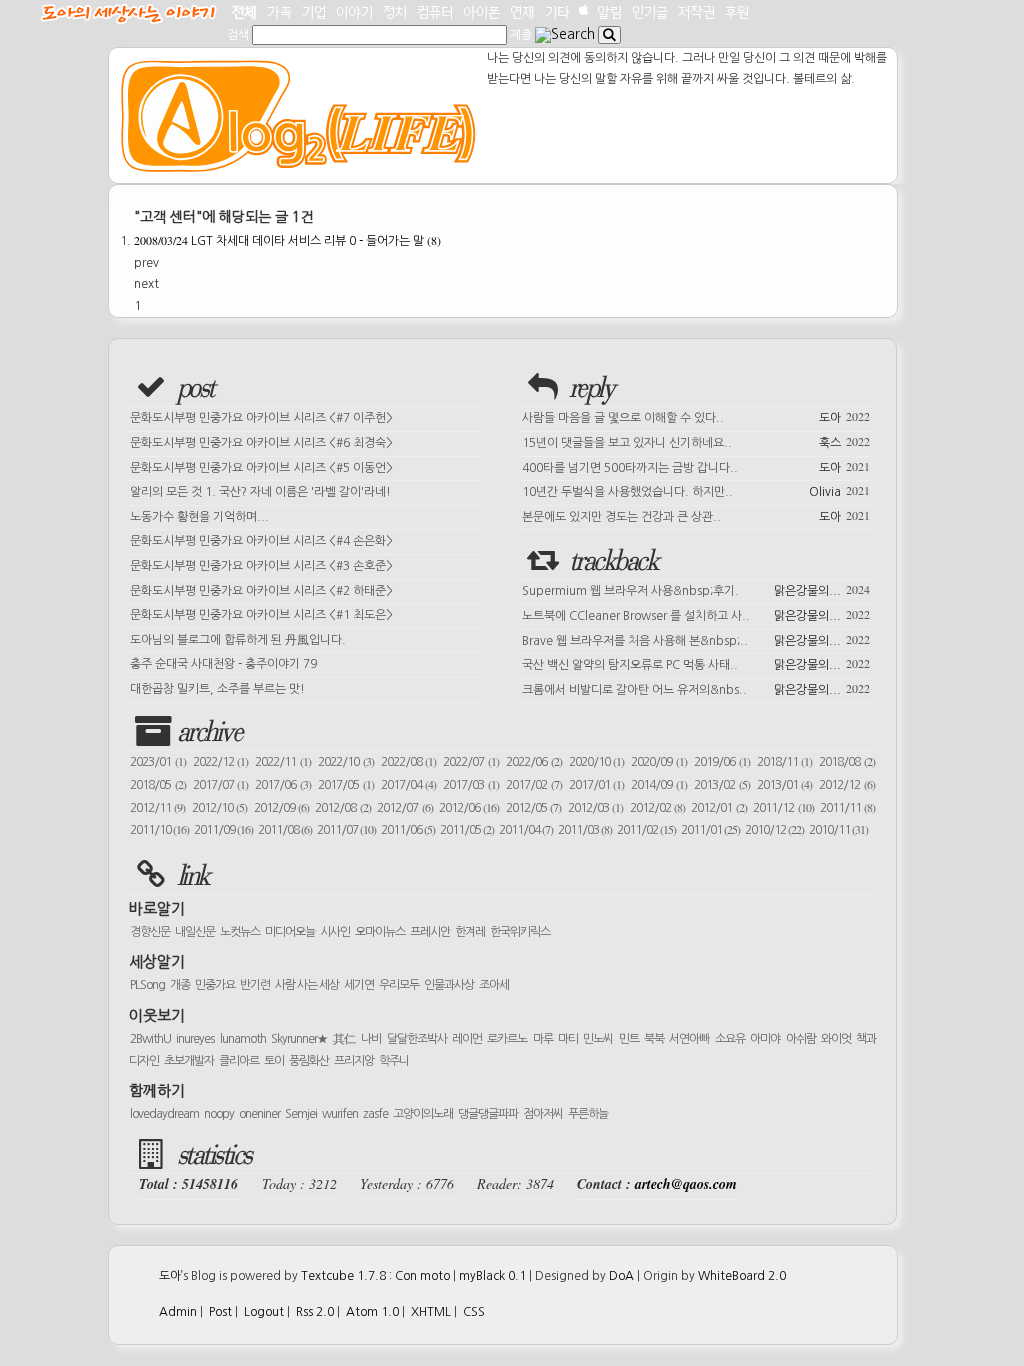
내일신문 (195, 932)
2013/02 (722, 785)
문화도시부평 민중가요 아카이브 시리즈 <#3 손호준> (261, 566)
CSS (474, 1312)
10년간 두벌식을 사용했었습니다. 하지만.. (696, 490)
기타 (557, 12)
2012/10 (219, 808)
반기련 (255, 985)
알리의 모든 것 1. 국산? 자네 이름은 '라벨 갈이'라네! (260, 492)
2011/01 (710, 830)
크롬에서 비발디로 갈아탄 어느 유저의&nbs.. (696, 688)
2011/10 (159, 830)
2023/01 (158, 762)
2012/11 (157, 808)
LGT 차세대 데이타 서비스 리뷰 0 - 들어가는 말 (287, 241)
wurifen (340, 1114)
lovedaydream (164, 1114)
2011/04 (526, 830)
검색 (238, 35)
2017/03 (471, 785)
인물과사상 (449, 985)
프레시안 (430, 932)
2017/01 (597, 785)
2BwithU (150, 1039)
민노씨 (598, 1039)
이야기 (354, 12)
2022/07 (471, 762)
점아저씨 (543, 1114)
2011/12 (783, 808)
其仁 (344, 1039)
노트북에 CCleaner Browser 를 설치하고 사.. (696, 614)
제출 (521, 35)
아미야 (765, 1039)
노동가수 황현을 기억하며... (199, 517)
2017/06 (283, 785)
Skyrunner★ (299, 1039)
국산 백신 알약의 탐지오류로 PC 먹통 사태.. (696, 663)
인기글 (650, 12)
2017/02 (534, 785)
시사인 (335, 932)
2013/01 (785, 785)
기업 (314, 12)
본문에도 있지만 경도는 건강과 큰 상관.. (696, 515)
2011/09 (223, 830)
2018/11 (785, 762)
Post (220, 1312)
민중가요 (215, 985)
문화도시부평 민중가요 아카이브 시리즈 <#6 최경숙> (261, 443)
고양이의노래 (423, 1114)
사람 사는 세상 (307, 985)
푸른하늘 (588, 1114)
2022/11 (283, 762)
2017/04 (409, 785)
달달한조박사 (417, 1039)
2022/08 (409, 762)
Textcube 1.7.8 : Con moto (375, 1276)
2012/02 (657, 808)
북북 (654, 1039)
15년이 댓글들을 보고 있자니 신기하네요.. (696, 441)
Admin (178, 1312)
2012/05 (533, 808)
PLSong (147, 985)
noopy (219, 1114)
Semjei (301, 1114)
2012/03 (595, 808)
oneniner (259, 1114)
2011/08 (285, 830)
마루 (543, 1039)
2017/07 (221, 785)
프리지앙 (354, 1061)
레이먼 (467, 1039)
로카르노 (507, 1039)
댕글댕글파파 (488, 1114)
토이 (274, 1061)
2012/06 (469, 808)
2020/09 (659, 762)
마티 (568, 1039)
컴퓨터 (435, 12)
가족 (279, 12)
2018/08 (847, 762)
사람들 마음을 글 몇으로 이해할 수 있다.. (696, 416)
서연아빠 (689, 1039)
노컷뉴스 (240, 932)
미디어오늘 (290, 932)
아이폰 (481, 12)
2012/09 (281, 808)
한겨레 (470, 932)
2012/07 (404, 808)
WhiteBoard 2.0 (742, 1276)
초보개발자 (189, 1061)
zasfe (375, 1114)
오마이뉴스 (380, 932)
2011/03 (585, 830)
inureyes (195, 1039)
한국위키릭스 (520, 932)
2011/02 (646, 830)
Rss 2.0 (315, 1312)
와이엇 (836, 1039)
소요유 (730, 1039)
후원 (737, 12)
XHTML (431, 1312)
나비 (371, 1039)
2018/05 (158, 785)
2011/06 (408, 830)
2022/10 (346, 762)
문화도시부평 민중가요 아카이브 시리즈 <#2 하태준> (261, 591)
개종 (180, 985)
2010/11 (838, 830)
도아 (170, 1276)
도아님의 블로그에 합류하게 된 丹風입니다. (238, 640)
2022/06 (534, 762)
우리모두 (399, 985)
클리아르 (239, 1061)
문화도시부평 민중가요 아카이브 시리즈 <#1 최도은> (261, 615)
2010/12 (774, 830)
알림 (609, 12)
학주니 (394, 1061)
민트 (629, 1039)
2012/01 (718, 808)
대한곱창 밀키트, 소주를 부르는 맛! (217, 689)
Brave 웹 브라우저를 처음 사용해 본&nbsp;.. (696, 639)
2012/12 (847, 785)
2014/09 (659, 785)
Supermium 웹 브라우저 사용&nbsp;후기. (696, 589)
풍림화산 (309, 1061)
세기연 (359, 985)
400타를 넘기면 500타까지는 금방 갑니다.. (696, 466)
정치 (395, 12)
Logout (264, 1312)
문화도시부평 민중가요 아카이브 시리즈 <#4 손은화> (261, 541)
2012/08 (342, 808)
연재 (522, 12)
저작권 (696, 12)
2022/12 (221, 762)
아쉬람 (801, 1039)
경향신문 (150, 932)
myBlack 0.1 (492, 1276)
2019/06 (722, 762)
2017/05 (346, 785)
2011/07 (346, 830)
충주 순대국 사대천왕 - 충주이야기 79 (223, 664)
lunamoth (243, 1039)
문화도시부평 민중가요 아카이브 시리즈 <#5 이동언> (261, 468)
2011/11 (847, 808)
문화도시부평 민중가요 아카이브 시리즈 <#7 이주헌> (261, 418)
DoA (621, 1276)
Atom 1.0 (372, 1312)
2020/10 (597, 762)
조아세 (494, 985)
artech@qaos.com (686, 1184)
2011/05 (467, 830)
